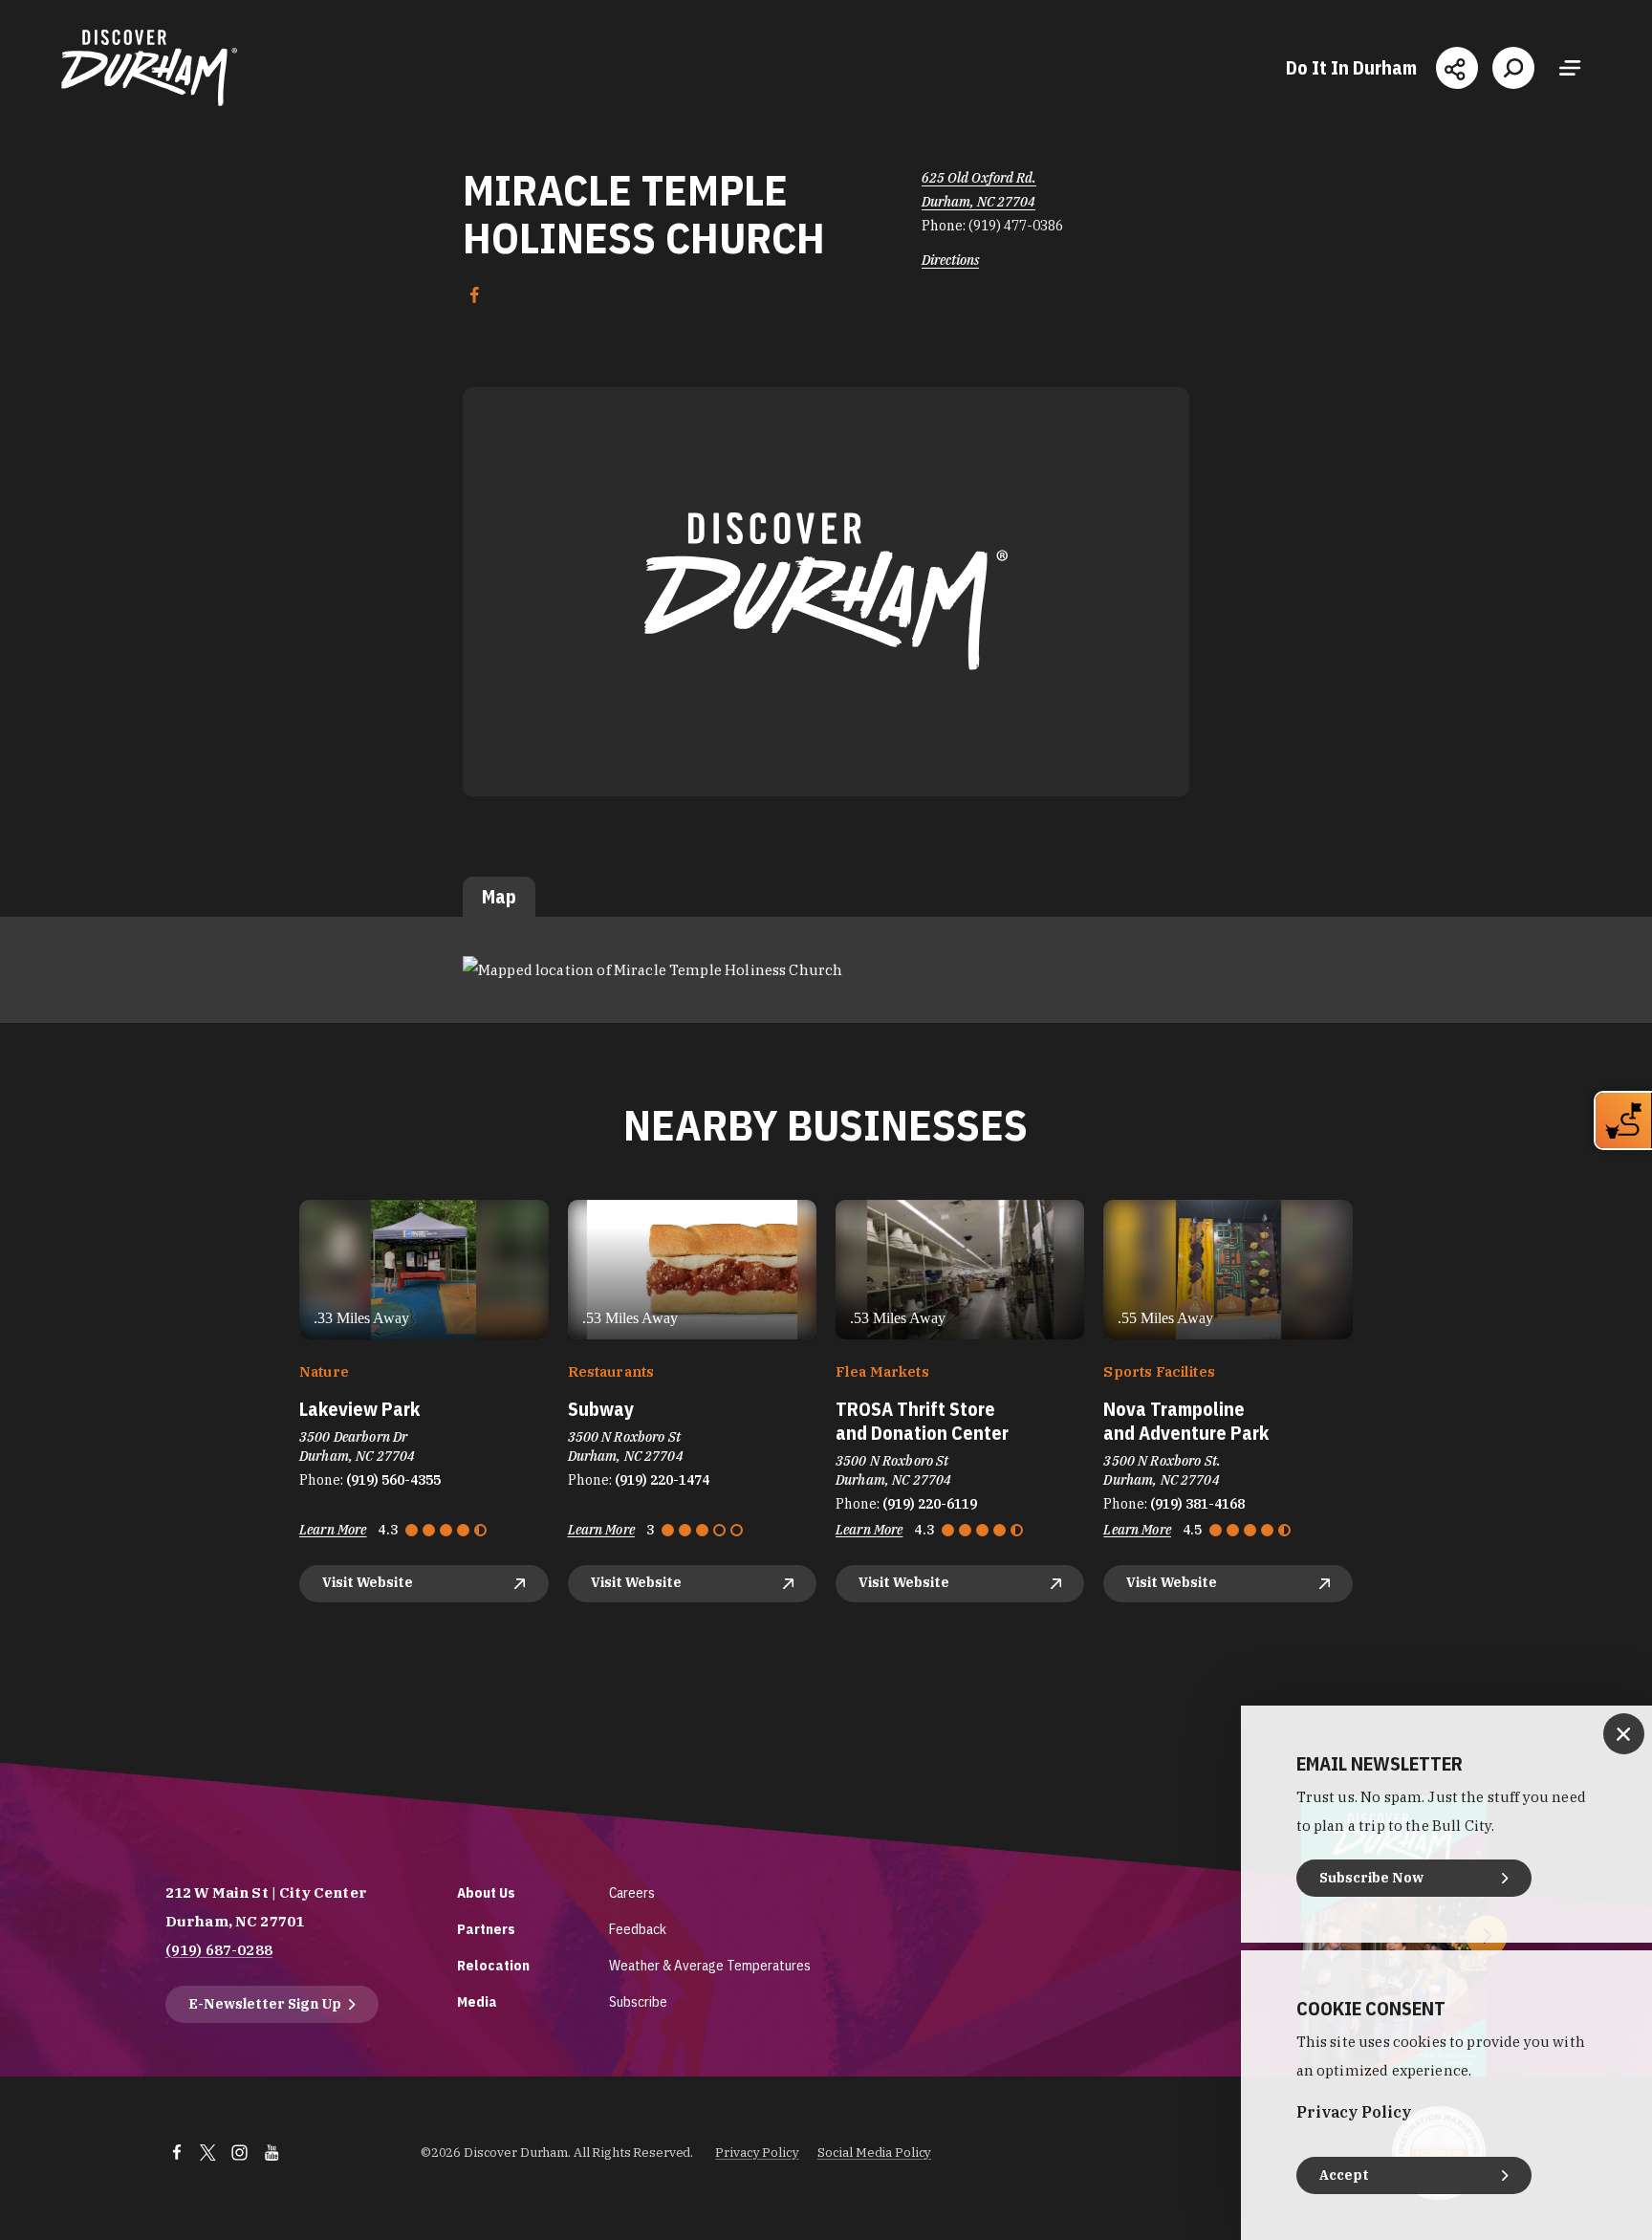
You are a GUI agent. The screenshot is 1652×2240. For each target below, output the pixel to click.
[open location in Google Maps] (652, 969)
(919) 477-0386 (1016, 226)
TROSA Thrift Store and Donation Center (922, 1421)
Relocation (493, 1965)
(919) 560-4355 (393, 1480)
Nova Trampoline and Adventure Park (1186, 1421)
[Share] (1457, 68)
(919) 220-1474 (662, 1480)
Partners (486, 1929)
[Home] (149, 68)
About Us (486, 1892)
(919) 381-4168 (1197, 1504)
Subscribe (638, 2001)
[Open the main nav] (1570, 68)
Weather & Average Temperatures (710, 1965)
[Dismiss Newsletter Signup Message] (1624, 1734)
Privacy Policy (757, 2153)
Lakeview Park (359, 1409)
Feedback (638, 1929)
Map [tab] (499, 896)
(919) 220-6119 (930, 1504)
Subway (601, 1409)
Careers (632, 1892)
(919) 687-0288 (219, 1950)
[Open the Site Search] (1513, 68)
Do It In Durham (1351, 68)
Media (477, 2001)
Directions (950, 260)
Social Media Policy (875, 2153)
